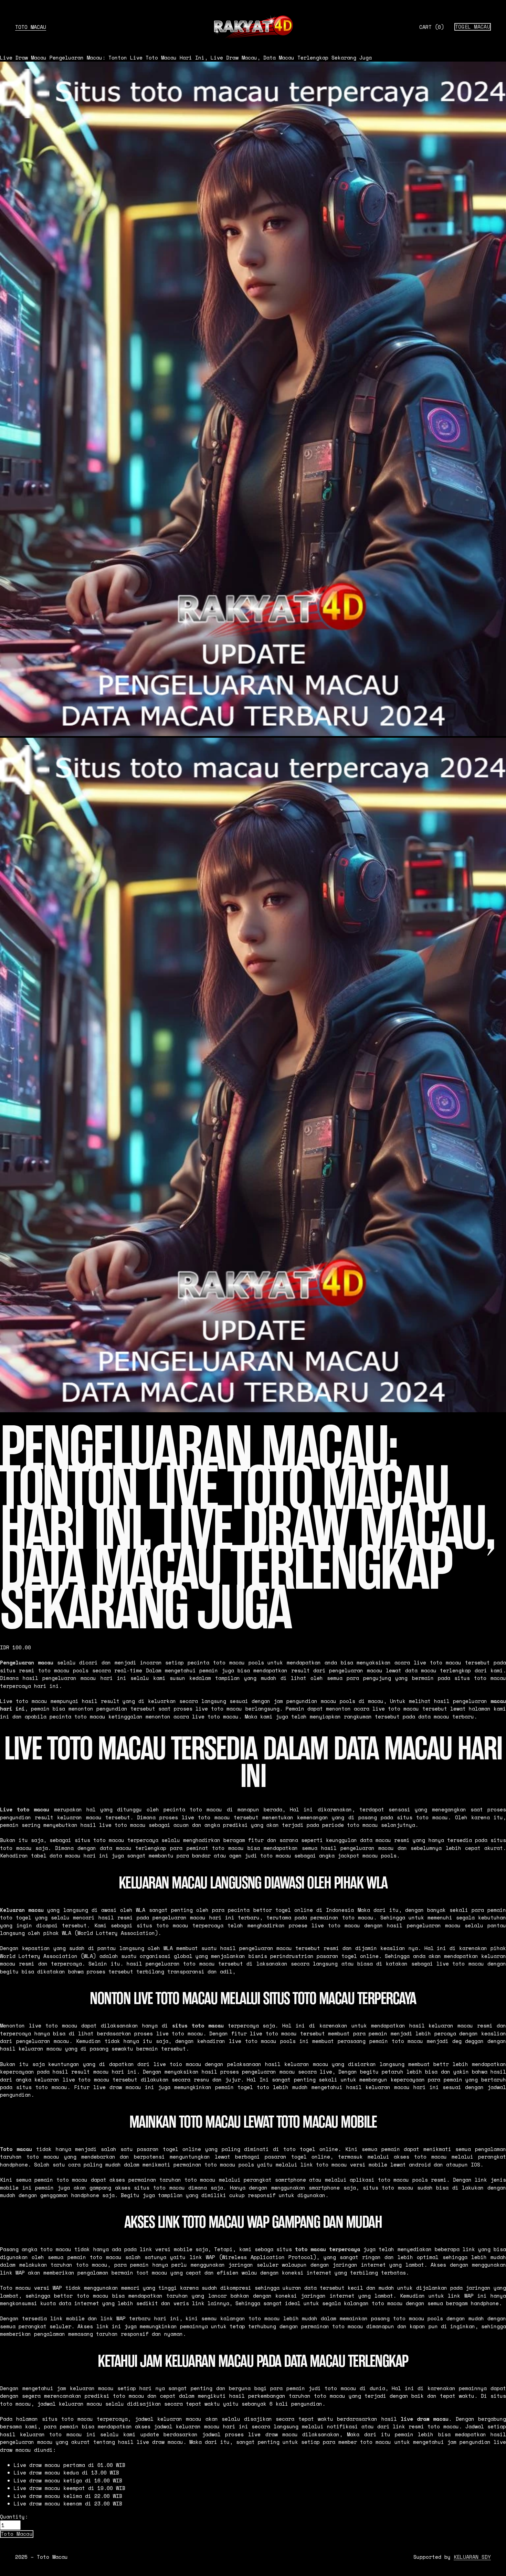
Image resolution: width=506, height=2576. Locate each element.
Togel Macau (473, 27)
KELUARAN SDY (472, 2557)
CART (432, 27)
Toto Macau (31, 27)
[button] (17, 2534)
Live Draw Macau (23, 57)
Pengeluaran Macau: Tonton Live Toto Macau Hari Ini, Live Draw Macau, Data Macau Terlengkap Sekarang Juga (211, 57)
